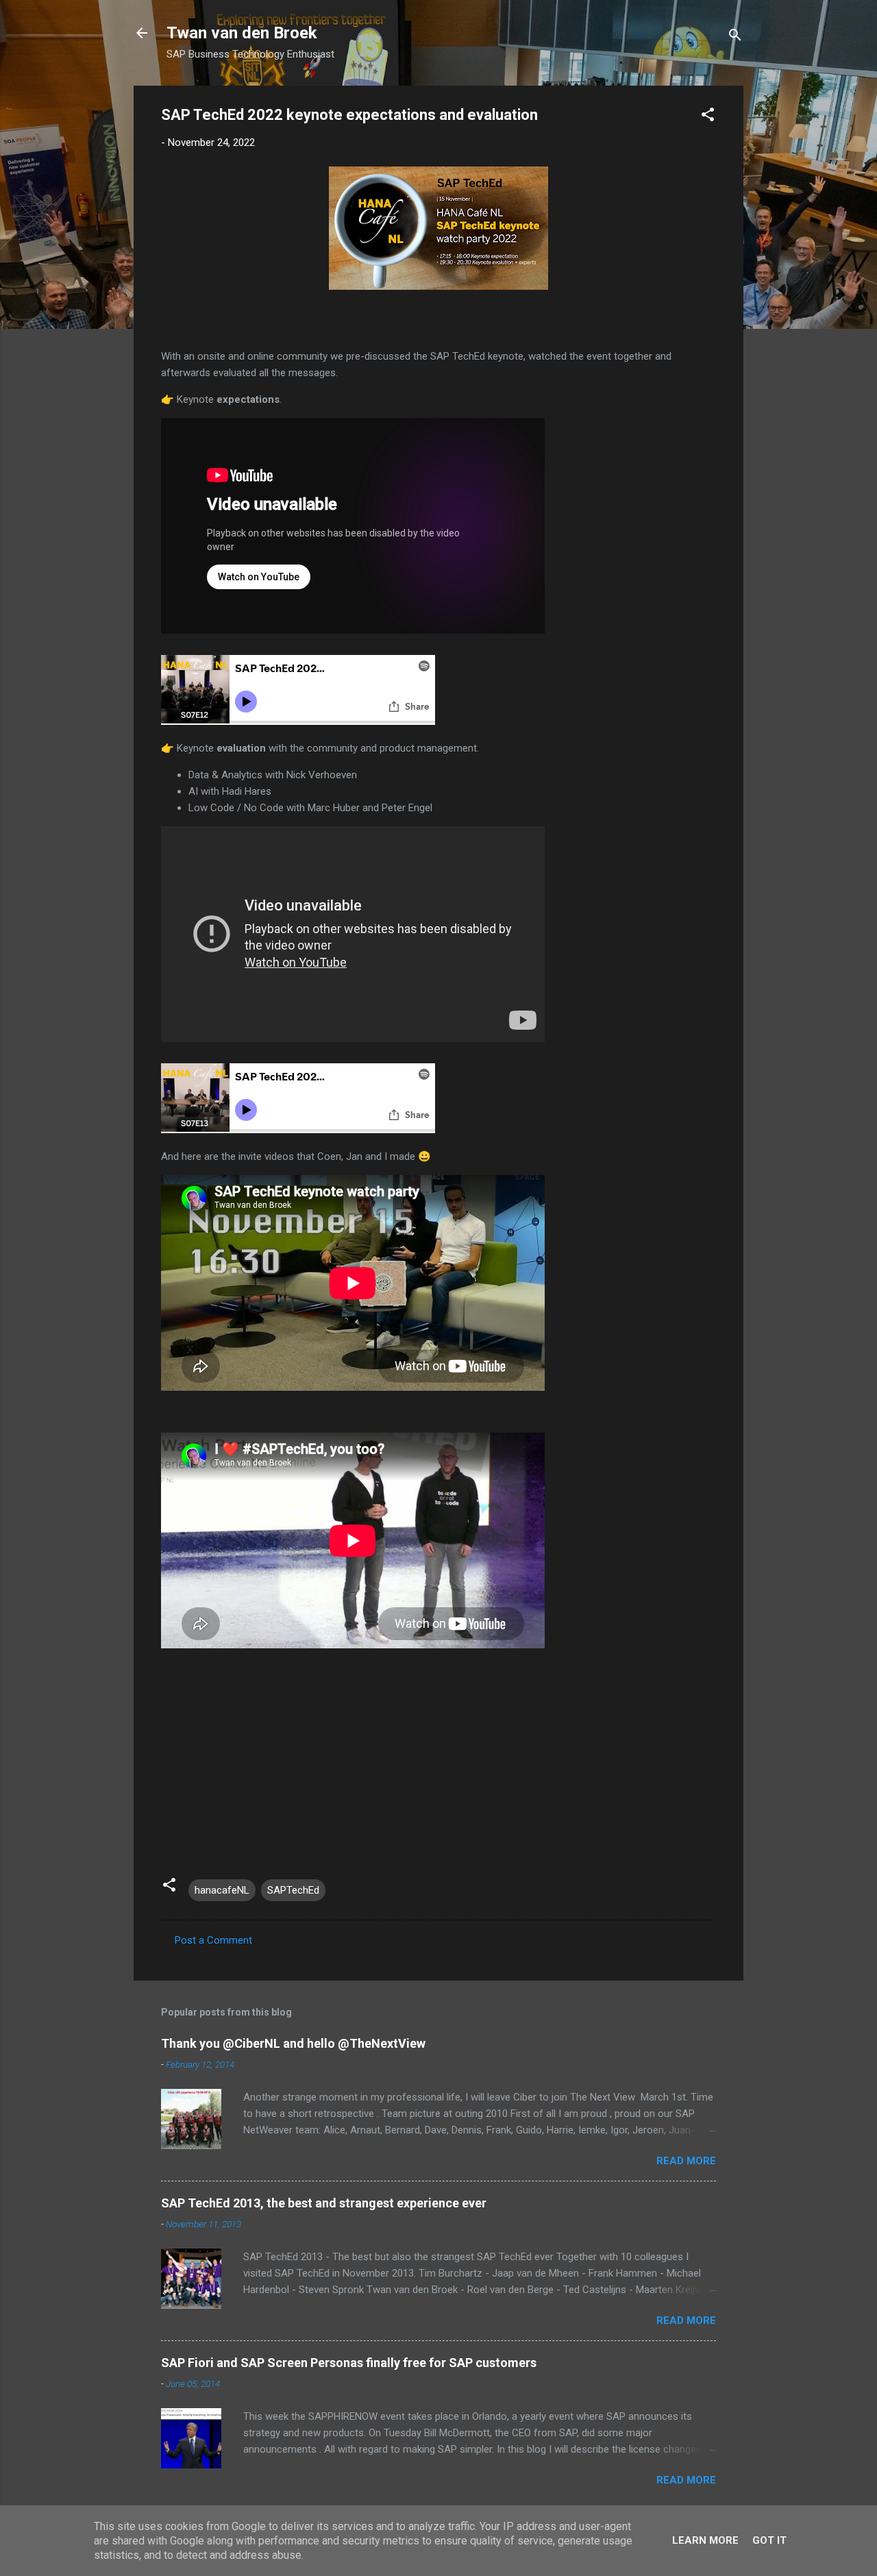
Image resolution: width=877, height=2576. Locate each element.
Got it (769, 2540)
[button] (708, 117)
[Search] (735, 37)
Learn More (705, 2540)
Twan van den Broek (242, 33)
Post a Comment (213, 1940)
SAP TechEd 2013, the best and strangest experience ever (324, 2203)
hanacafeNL (222, 1890)
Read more (686, 2161)
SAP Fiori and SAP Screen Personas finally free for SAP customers (349, 2363)
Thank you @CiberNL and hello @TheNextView (293, 2043)
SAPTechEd (293, 1890)
